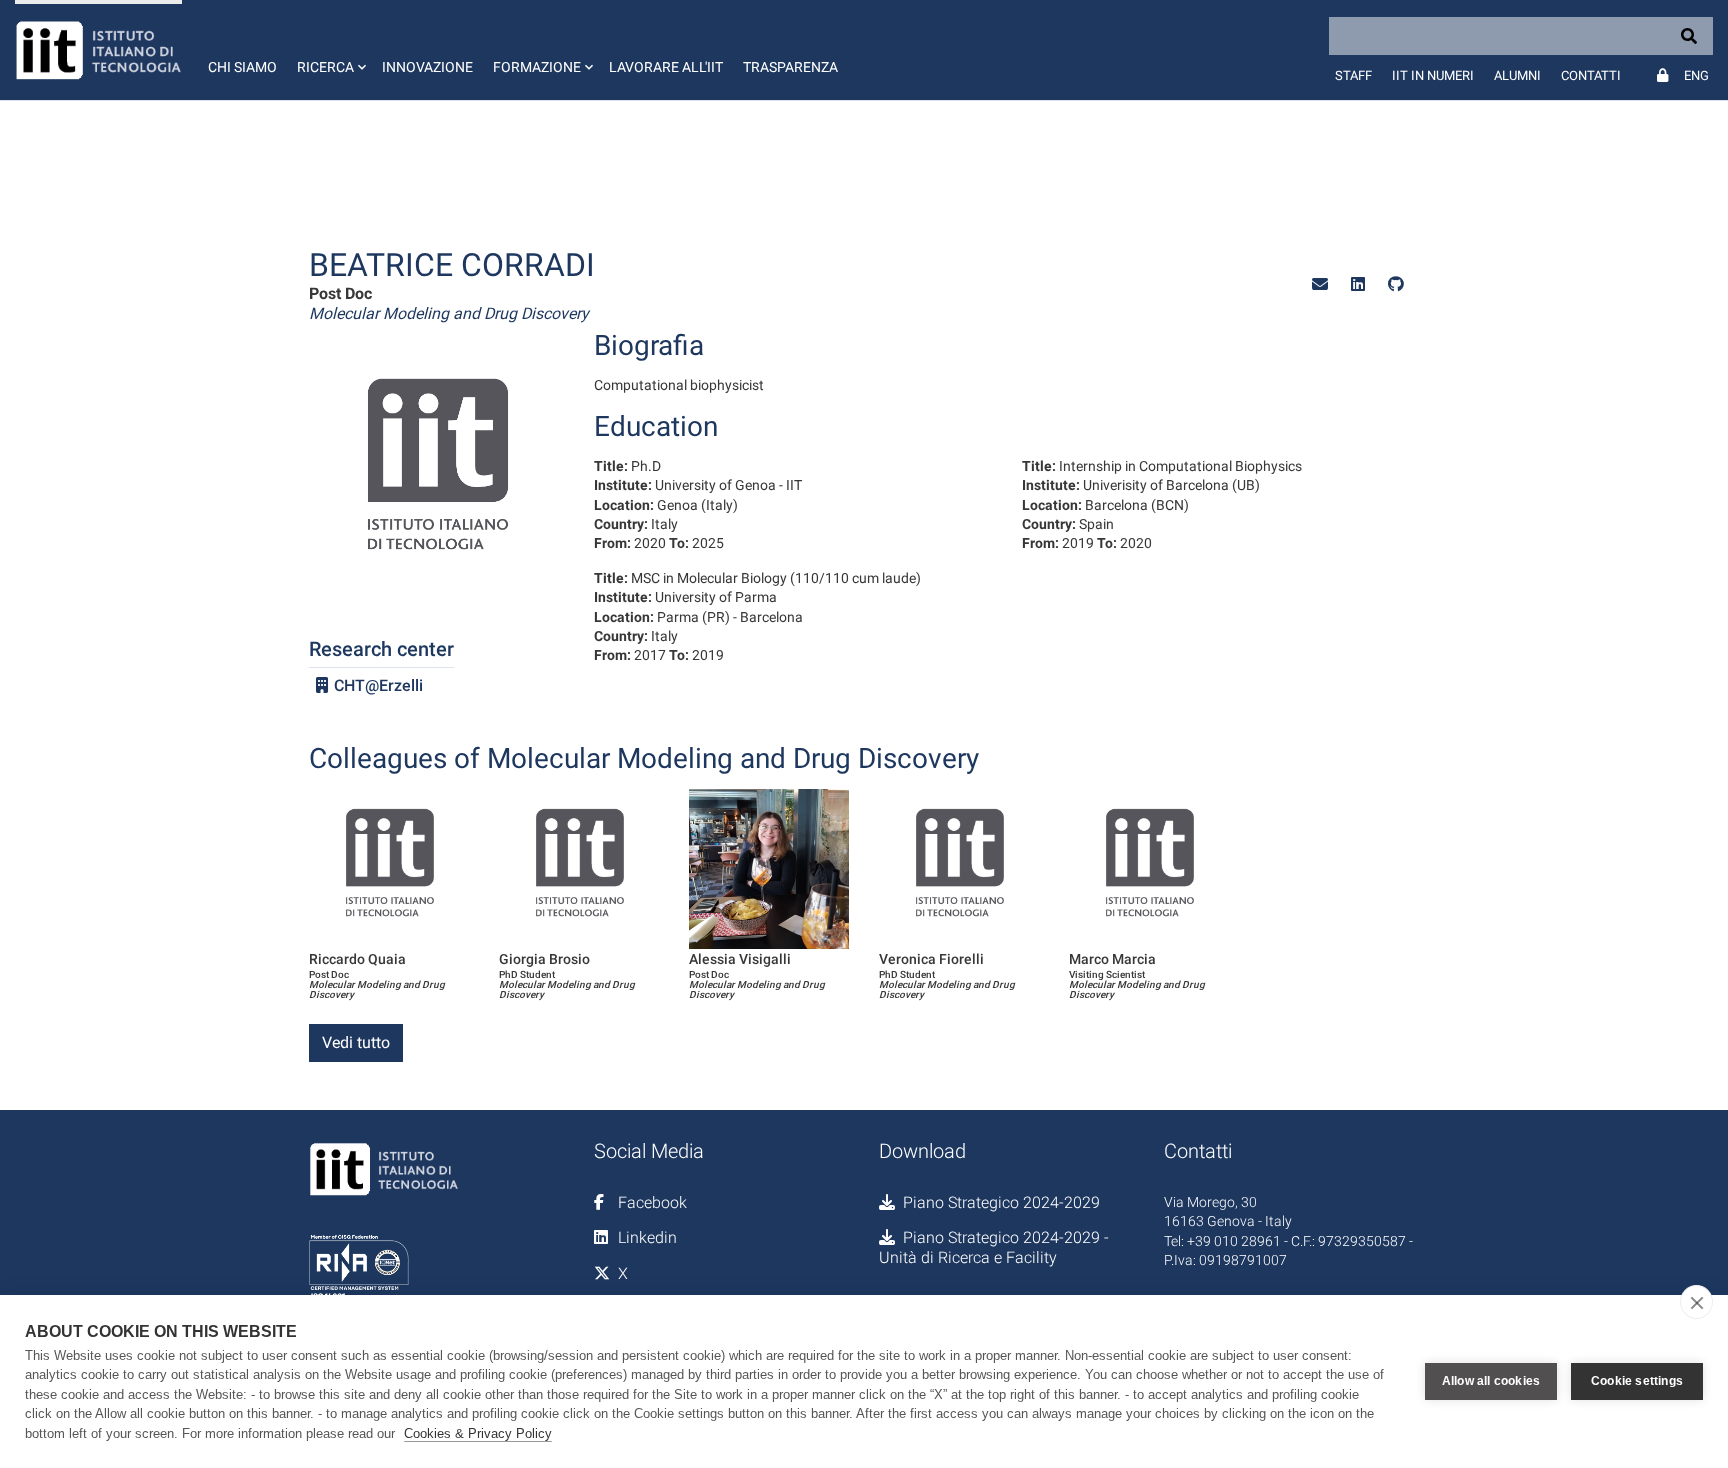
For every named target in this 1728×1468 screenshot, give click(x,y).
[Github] (1396, 284)
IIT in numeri (1433, 75)
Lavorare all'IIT (666, 67)
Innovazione (427, 67)
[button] (329, 50)
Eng (1696, 75)
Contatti (1591, 75)
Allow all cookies (1491, 1381)
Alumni (1517, 75)
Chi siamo (242, 67)
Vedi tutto (356, 1042)
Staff (1353, 75)
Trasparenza (790, 67)
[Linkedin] (1358, 284)
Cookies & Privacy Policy (478, 1433)
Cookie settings (1637, 1381)
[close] (1696, 1302)
